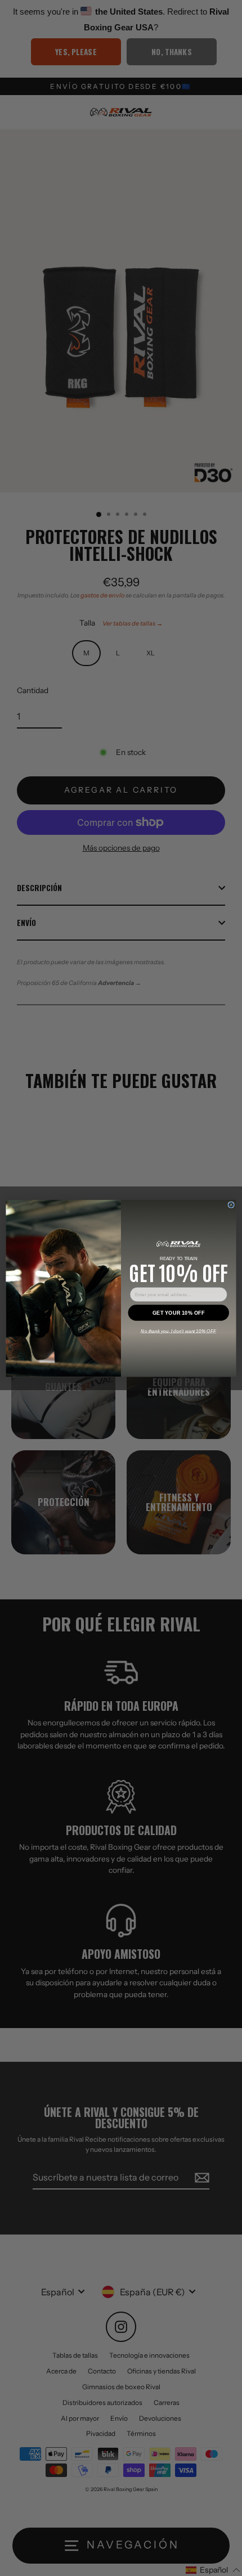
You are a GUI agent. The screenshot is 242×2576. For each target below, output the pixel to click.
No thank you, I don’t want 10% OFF (178, 1331)
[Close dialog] (231, 1204)
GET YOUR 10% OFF (178, 1312)
